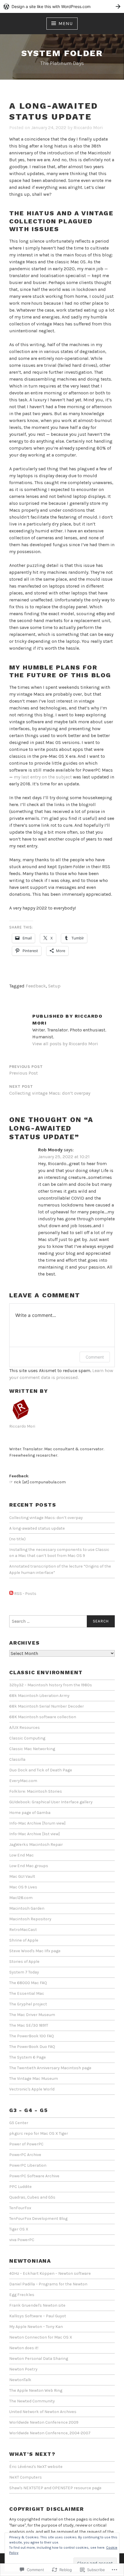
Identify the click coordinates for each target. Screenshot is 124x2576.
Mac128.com (21, 1898)
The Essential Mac (27, 1993)
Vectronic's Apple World (32, 2089)
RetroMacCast (23, 1930)
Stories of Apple (24, 1962)
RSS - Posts (25, 1594)
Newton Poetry (23, 2369)
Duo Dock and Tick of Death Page (41, 1770)
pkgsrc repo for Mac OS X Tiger (39, 2133)
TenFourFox (20, 2208)
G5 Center (19, 2123)
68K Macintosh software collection (43, 1717)
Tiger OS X (19, 2229)
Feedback (36, 986)
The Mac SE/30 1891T (29, 2025)
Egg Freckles (22, 2295)
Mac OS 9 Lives (23, 1887)
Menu (65, 23)
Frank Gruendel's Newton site (37, 2305)
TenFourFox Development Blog (38, 2219)
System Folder (62, 53)
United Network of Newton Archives (43, 2412)
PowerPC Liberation (28, 2165)
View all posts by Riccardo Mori (65, 1044)
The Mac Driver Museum (32, 2015)
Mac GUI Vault (22, 1876)
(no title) (17, 1539)
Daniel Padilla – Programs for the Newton (48, 2284)
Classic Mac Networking (32, 1749)
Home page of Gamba (30, 1813)
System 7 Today (24, 1972)
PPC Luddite (20, 2187)
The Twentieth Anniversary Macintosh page (50, 2068)
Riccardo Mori (88, 127)
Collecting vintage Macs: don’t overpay (46, 1518)
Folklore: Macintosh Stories (36, 1791)
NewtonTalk (20, 2380)
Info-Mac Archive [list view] (34, 1834)
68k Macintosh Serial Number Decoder (47, 1706)
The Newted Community (32, 2401)
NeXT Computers (26, 2477)
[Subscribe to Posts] (11, 1594)
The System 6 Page (28, 2057)
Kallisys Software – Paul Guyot (38, 2316)
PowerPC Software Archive (34, 2176)
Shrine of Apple (24, 1940)
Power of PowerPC (26, 2144)
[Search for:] (62, 1621)
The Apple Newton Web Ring (36, 2390)
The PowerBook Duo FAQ (32, 2047)
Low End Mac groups (29, 1866)
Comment (95, 1357)
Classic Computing (27, 1738)
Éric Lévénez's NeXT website (36, 2467)
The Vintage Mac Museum (34, 2079)
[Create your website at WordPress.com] (62, 6)
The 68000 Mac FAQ (28, 1983)
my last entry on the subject (43, 777)
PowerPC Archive (25, 2155)
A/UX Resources (25, 1728)
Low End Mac (21, 1855)
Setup (54, 986)
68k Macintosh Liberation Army (39, 1696)
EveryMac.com (23, 1781)
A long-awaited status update (37, 1528)
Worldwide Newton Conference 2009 (44, 2422)
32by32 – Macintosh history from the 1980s (51, 1685)
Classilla (17, 1759)
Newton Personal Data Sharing (39, 2359)
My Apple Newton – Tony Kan (36, 2327)
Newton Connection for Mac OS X (41, 2337)
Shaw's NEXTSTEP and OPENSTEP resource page (55, 2488)
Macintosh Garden (27, 1908)
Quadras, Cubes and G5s (32, 2197)
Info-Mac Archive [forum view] (37, 1823)
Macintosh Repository (30, 1919)
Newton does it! (24, 2348)
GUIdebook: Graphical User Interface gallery (51, 1802)
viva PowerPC (22, 2240)
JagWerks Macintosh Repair (36, 1845)
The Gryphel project (28, 2004)
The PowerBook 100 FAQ (32, 2036)
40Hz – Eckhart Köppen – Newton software (50, 2273)
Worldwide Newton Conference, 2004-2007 (50, 2433)
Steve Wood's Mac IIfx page (35, 1951)
